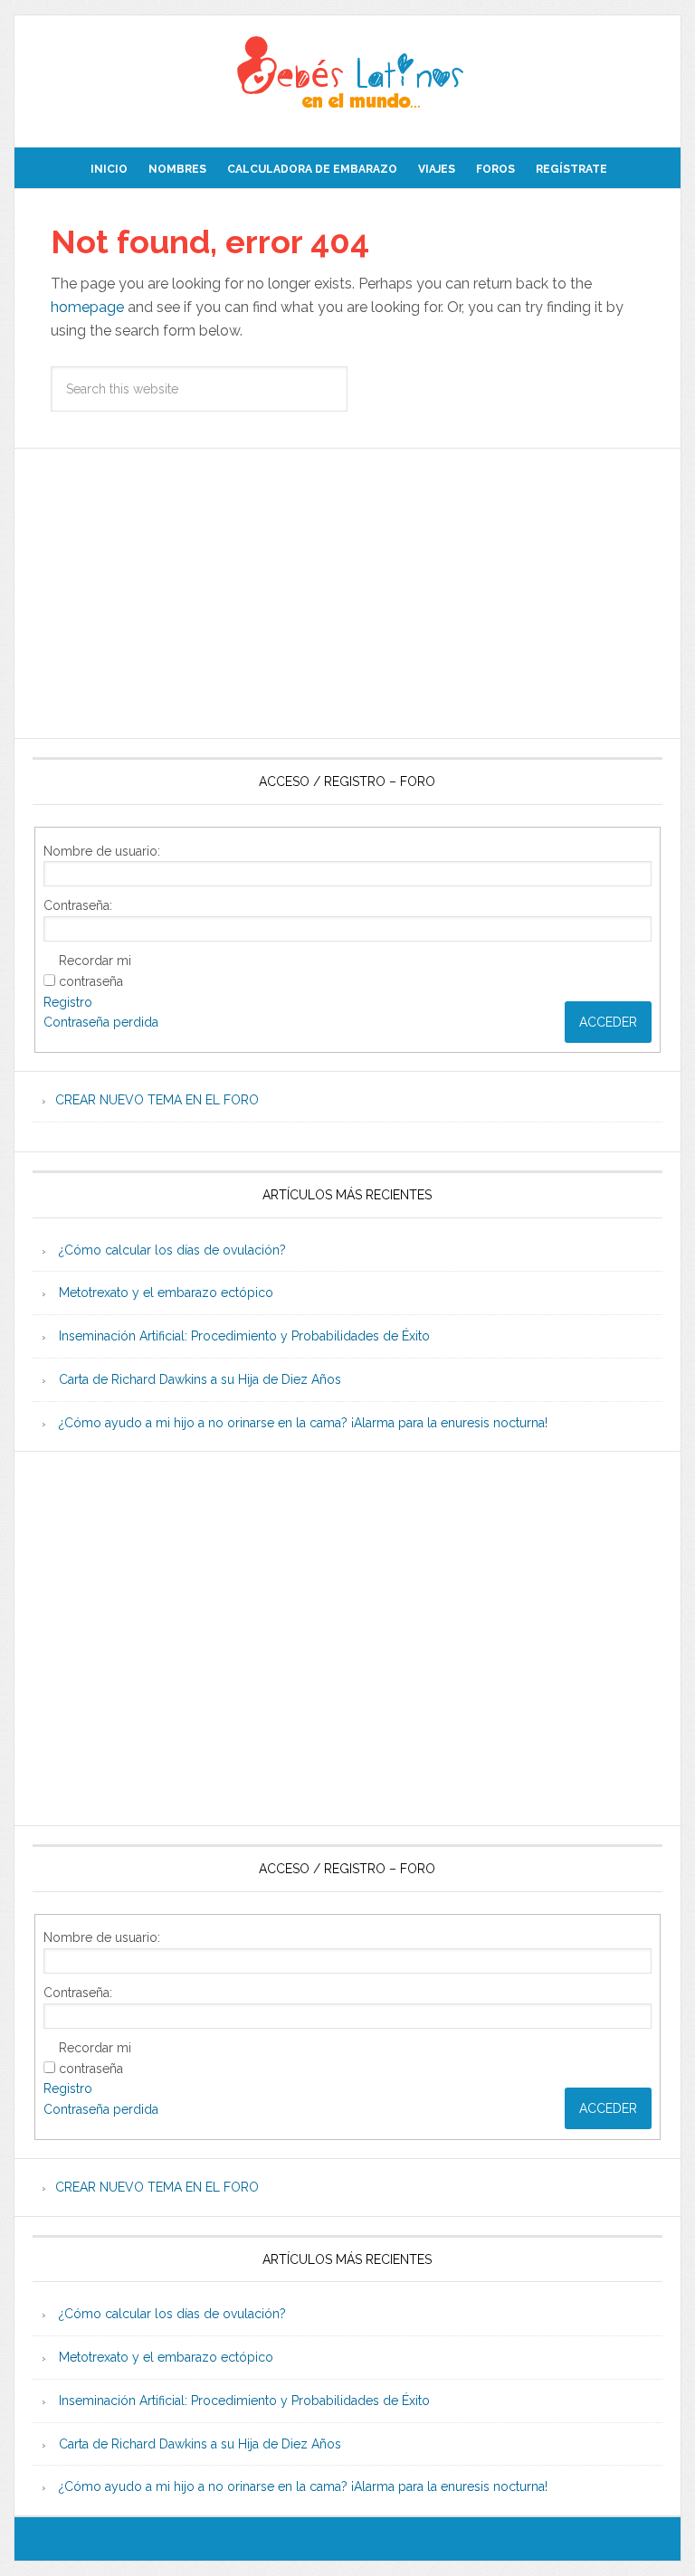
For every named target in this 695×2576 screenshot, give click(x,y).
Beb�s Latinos (347, 74)
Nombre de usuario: (102, 851)
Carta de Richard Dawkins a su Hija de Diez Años (200, 1379)
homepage (87, 307)
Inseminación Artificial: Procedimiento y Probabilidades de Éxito (244, 1336)
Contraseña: (78, 905)
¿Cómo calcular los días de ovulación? (172, 1250)
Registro (68, 1002)
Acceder (608, 1022)
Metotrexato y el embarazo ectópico (166, 1293)
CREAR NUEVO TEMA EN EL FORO (157, 1100)
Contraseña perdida (101, 1022)
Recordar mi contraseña (95, 971)
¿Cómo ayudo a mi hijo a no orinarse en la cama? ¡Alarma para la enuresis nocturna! (303, 1423)
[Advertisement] (347, 593)
